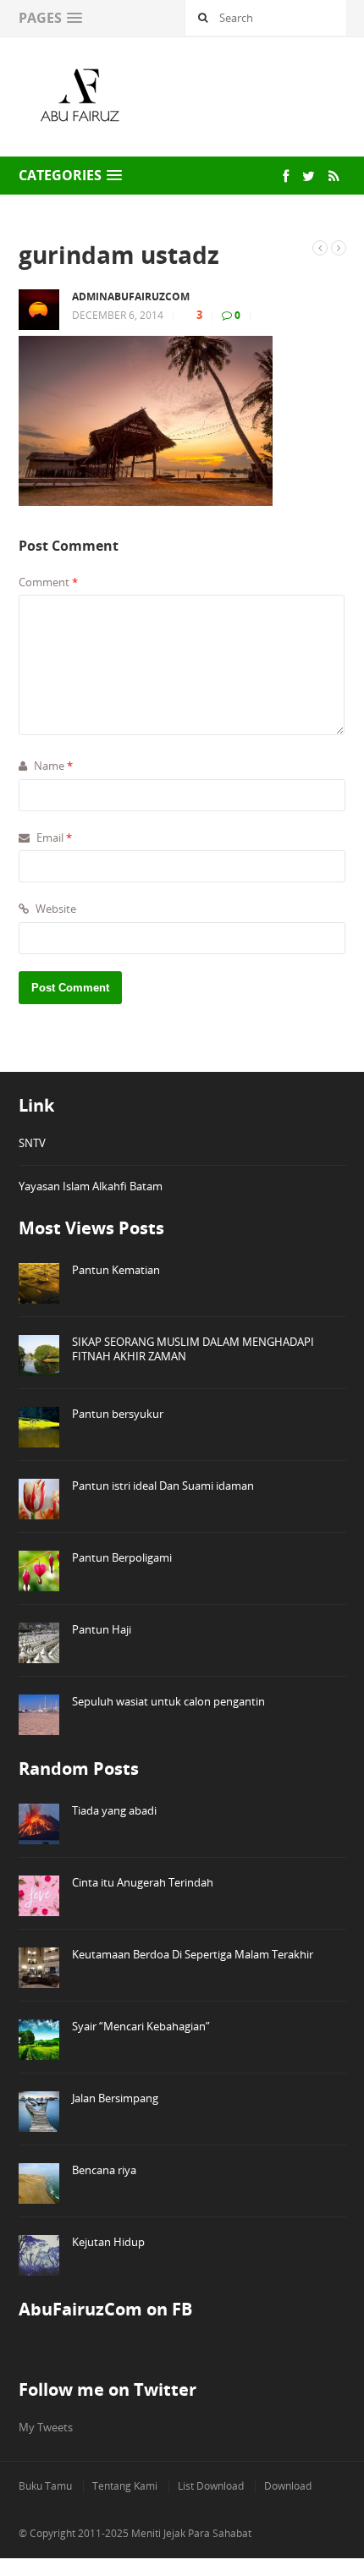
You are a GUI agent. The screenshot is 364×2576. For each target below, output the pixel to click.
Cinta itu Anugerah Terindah (143, 1882)
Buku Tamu (45, 2486)
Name (52, 766)
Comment (48, 582)
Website (55, 909)
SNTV (32, 1143)
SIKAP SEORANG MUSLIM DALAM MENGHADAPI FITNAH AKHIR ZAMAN (193, 1349)
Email (53, 838)
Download (288, 2486)
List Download (211, 2486)
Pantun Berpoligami (122, 1557)
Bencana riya (104, 2170)
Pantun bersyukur (118, 1414)
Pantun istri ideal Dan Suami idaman (163, 1486)
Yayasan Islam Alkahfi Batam (91, 1186)
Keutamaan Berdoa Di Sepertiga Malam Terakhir (193, 1954)
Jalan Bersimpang (115, 2098)
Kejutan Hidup (108, 2242)
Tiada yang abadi (114, 1810)
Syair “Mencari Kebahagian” (141, 2026)
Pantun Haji (102, 1629)
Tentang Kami (125, 2486)
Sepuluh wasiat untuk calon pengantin (168, 1701)
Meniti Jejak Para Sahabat (191, 2533)
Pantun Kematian (116, 1270)
